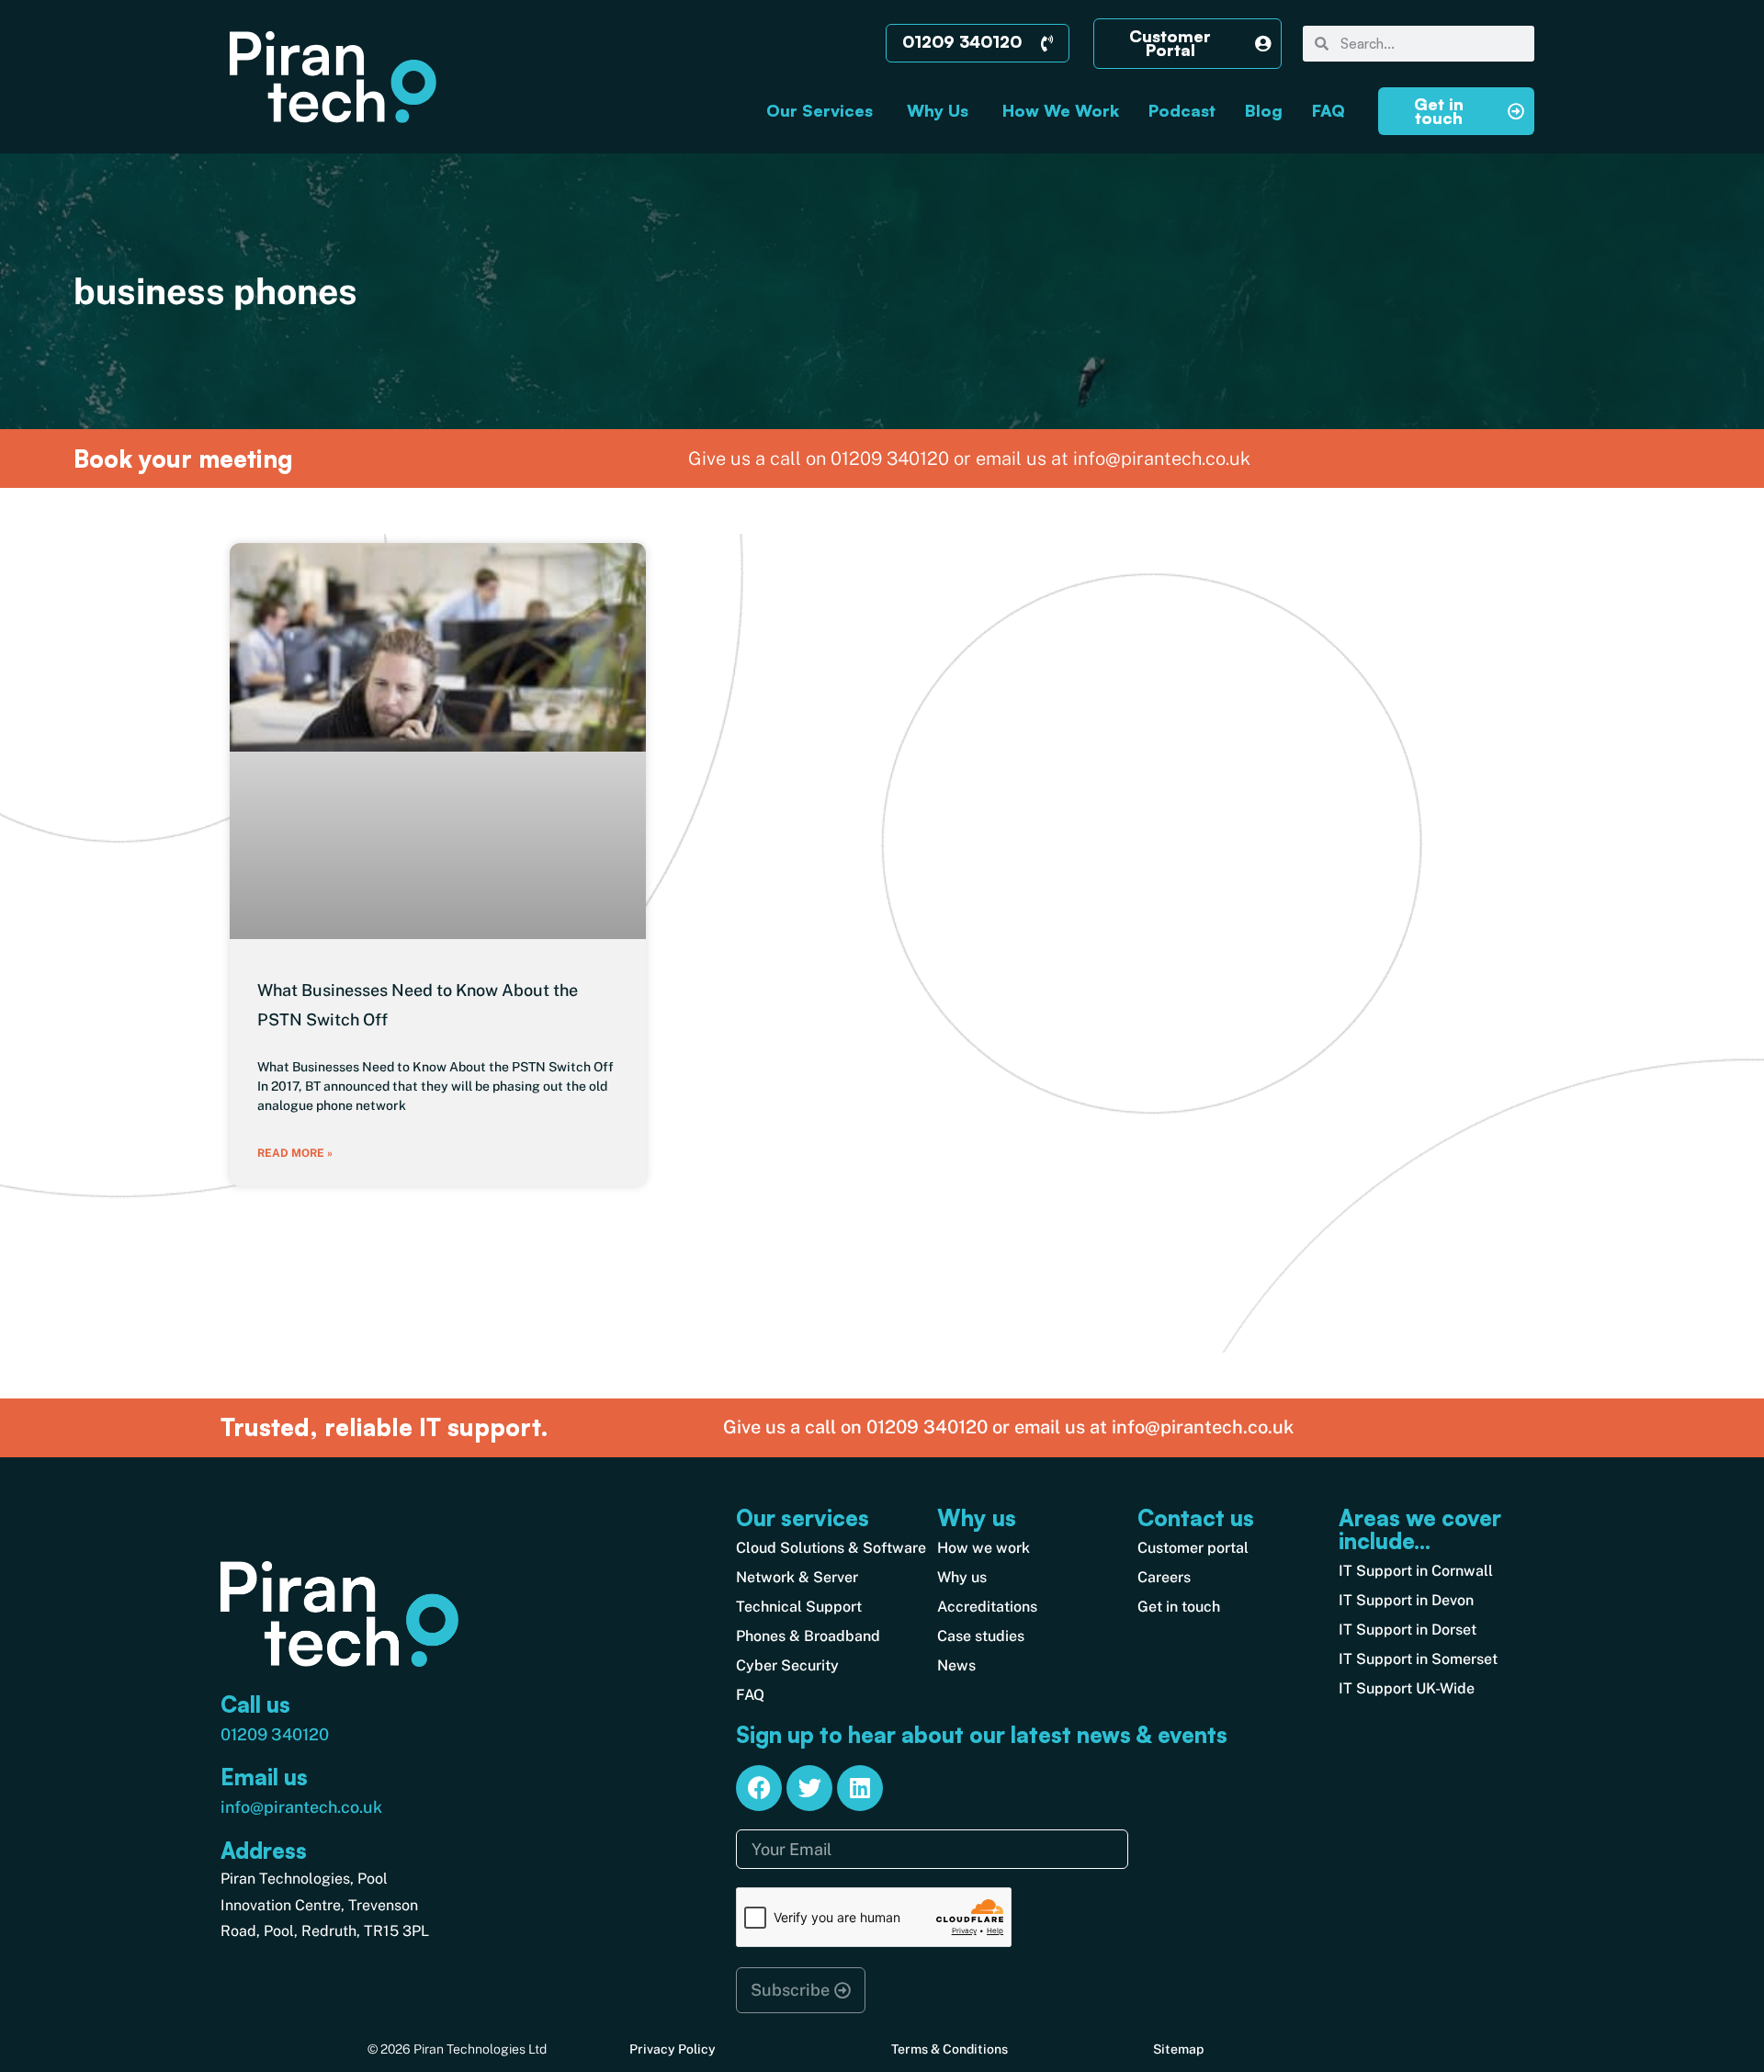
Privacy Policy (673, 2049)
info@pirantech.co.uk (301, 1807)
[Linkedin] (860, 1788)
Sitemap (1178, 2049)
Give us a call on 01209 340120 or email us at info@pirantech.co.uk (1008, 1427)
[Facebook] (759, 1788)
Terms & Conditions (950, 2049)
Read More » (295, 1153)
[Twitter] (809, 1788)
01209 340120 (275, 1734)
